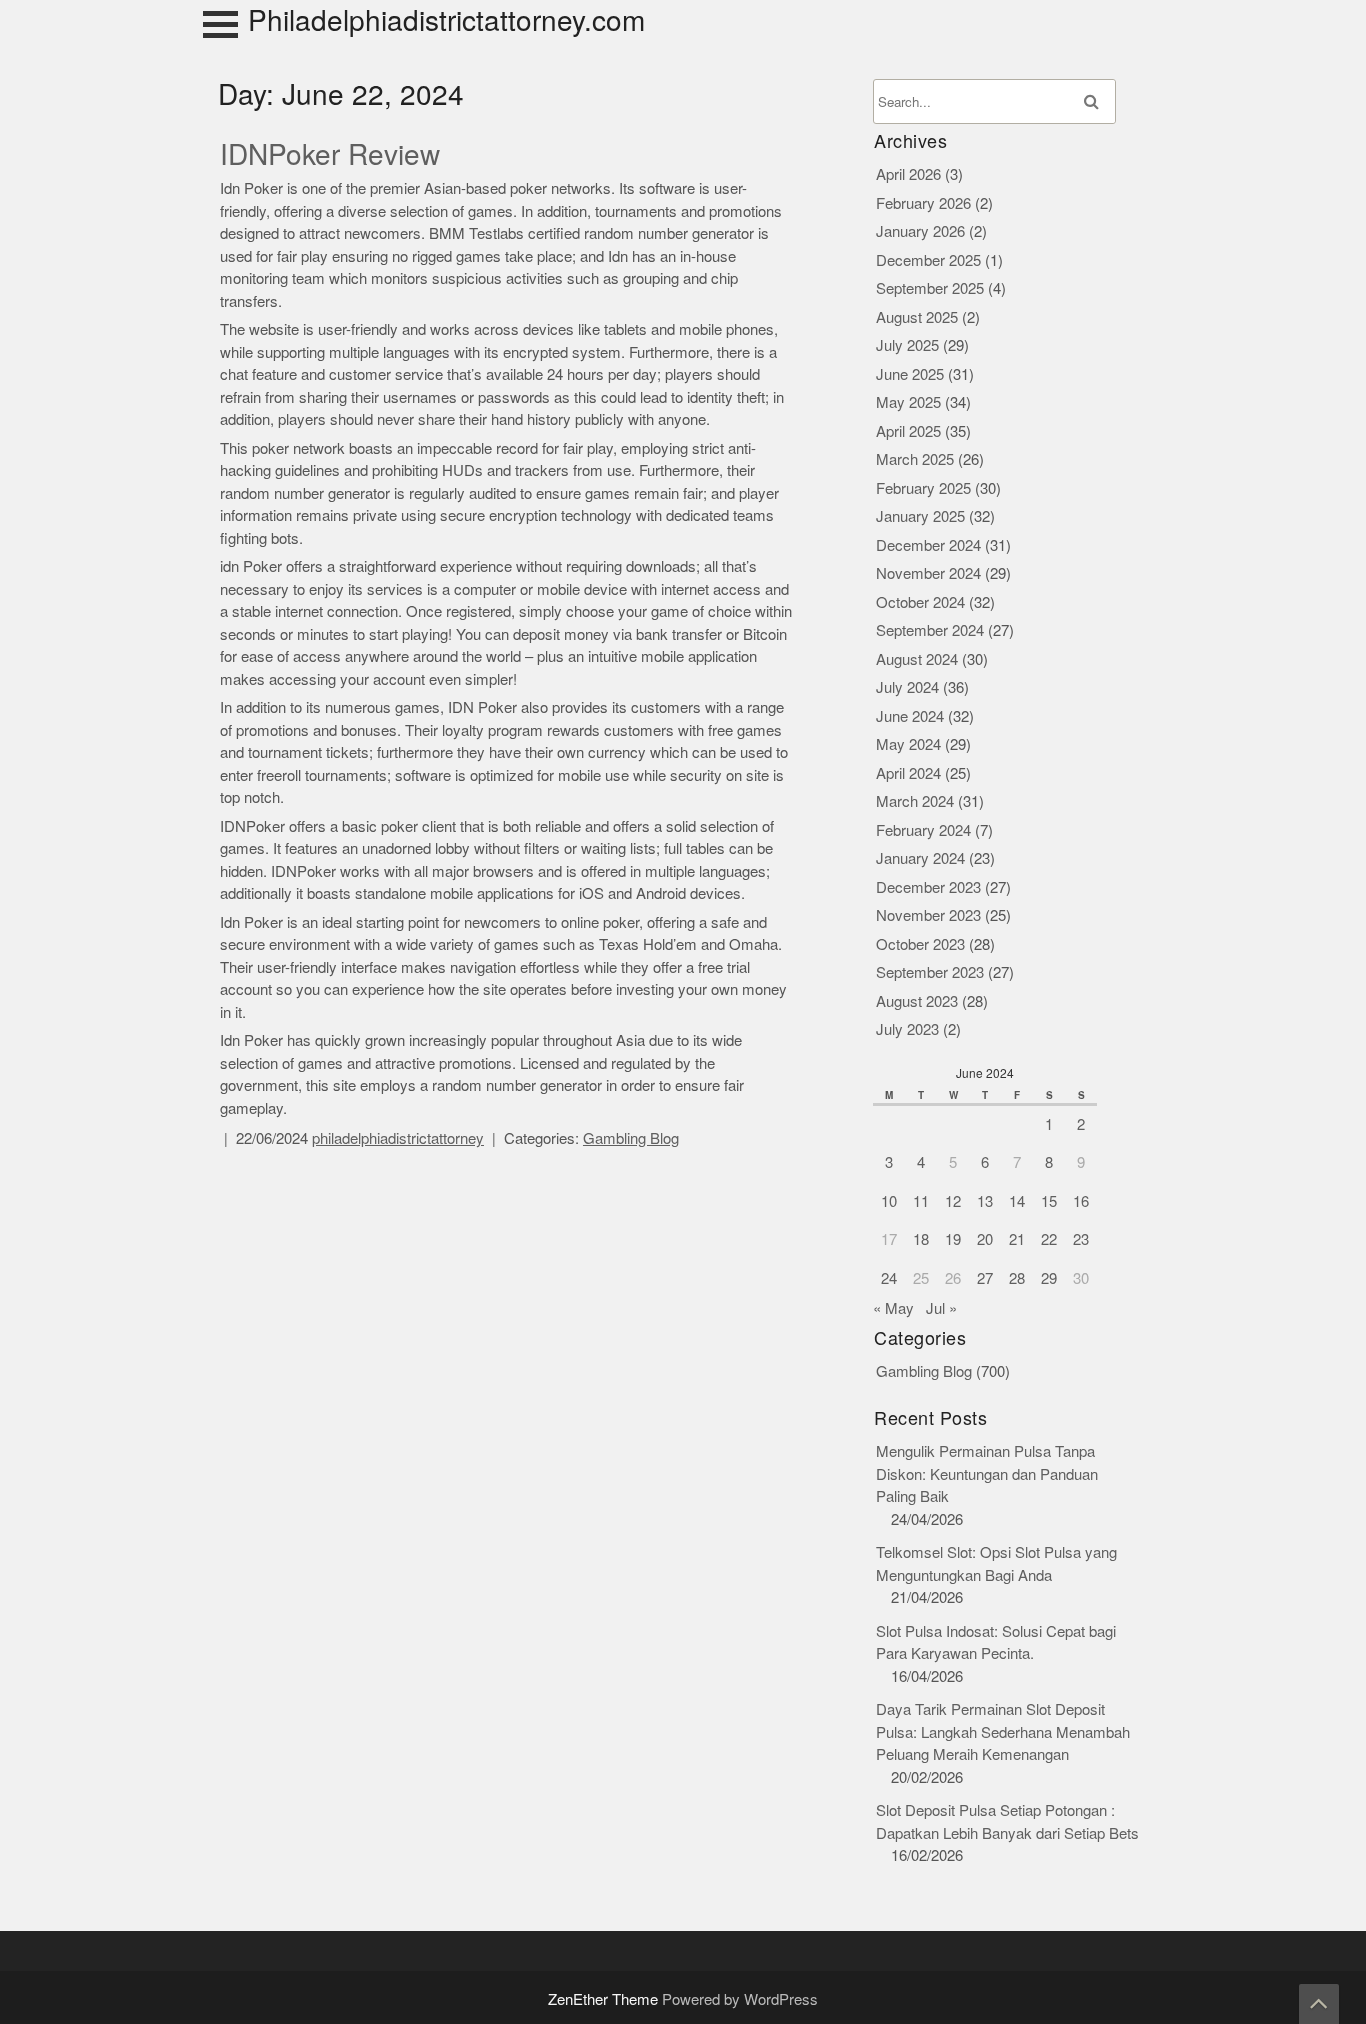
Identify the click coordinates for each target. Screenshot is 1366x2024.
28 (1017, 1278)
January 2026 (920, 231)
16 (1081, 1201)
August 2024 (917, 659)
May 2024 (908, 744)
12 (953, 1201)
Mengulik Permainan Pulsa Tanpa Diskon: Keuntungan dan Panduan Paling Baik (987, 1474)
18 (921, 1239)
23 (1081, 1239)
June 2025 (910, 374)
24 (889, 1278)
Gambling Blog (631, 1138)
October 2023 (920, 944)
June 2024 (910, 716)
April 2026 (908, 174)
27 (985, 1278)
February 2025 (923, 488)
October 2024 (920, 602)
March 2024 (915, 801)
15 (1049, 1201)
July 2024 (907, 687)
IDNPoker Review (330, 155)
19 (953, 1239)
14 (1017, 1201)
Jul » (941, 1308)
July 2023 (907, 1029)
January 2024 (920, 858)
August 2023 (917, 1001)
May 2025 (908, 402)
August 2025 (917, 317)
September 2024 (930, 630)
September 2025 (930, 288)
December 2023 (928, 887)
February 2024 (923, 830)
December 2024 (928, 545)
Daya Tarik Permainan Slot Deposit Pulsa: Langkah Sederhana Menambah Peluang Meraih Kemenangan (1003, 1732)
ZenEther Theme (605, 1999)
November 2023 (928, 915)
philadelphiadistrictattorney (398, 1138)
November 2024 (928, 573)
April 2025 (908, 431)
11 (921, 1201)
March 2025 (915, 459)
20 (985, 1239)
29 (1049, 1278)
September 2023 (930, 972)
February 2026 (923, 203)
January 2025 (920, 516)
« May (893, 1308)
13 (985, 1201)
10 (889, 1201)
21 (1017, 1239)
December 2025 (928, 260)
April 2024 (908, 773)
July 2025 (907, 345)
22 (1049, 1239)
